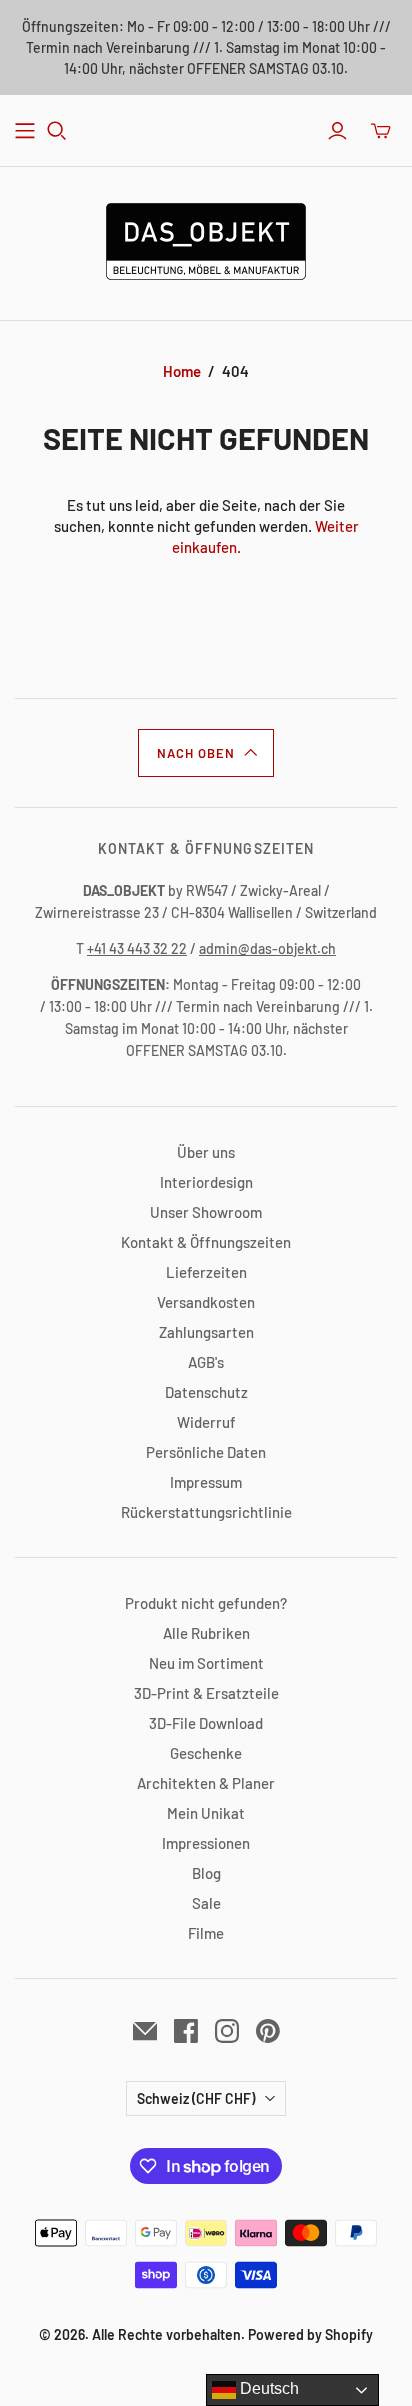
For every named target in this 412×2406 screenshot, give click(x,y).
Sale (206, 1903)
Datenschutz (206, 1392)
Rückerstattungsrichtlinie (206, 1512)
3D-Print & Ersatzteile (206, 1693)
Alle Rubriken (206, 1633)
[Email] (145, 2031)
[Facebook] (186, 2031)
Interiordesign (206, 1182)
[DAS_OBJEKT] (206, 238)
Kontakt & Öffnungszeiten (206, 1242)
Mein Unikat (206, 1813)
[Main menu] (25, 131)
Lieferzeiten (206, 1272)
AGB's (206, 1362)
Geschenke (206, 1753)
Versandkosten (206, 1302)
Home (182, 371)
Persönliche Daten (206, 1452)
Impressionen (206, 1843)
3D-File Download (206, 1723)
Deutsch (267, 2388)
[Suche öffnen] (57, 131)
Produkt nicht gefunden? (206, 1603)
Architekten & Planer (206, 1783)
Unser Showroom (206, 1212)
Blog (206, 1873)
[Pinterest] (268, 2031)
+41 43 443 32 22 (137, 948)
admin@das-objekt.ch (267, 948)
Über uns (206, 1152)
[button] (206, 753)
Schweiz (196, 2098)
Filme (206, 1933)
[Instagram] (227, 2031)
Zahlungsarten (206, 1332)
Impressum (206, 1482)
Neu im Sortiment (206, 1663)
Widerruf (206, 1422)
